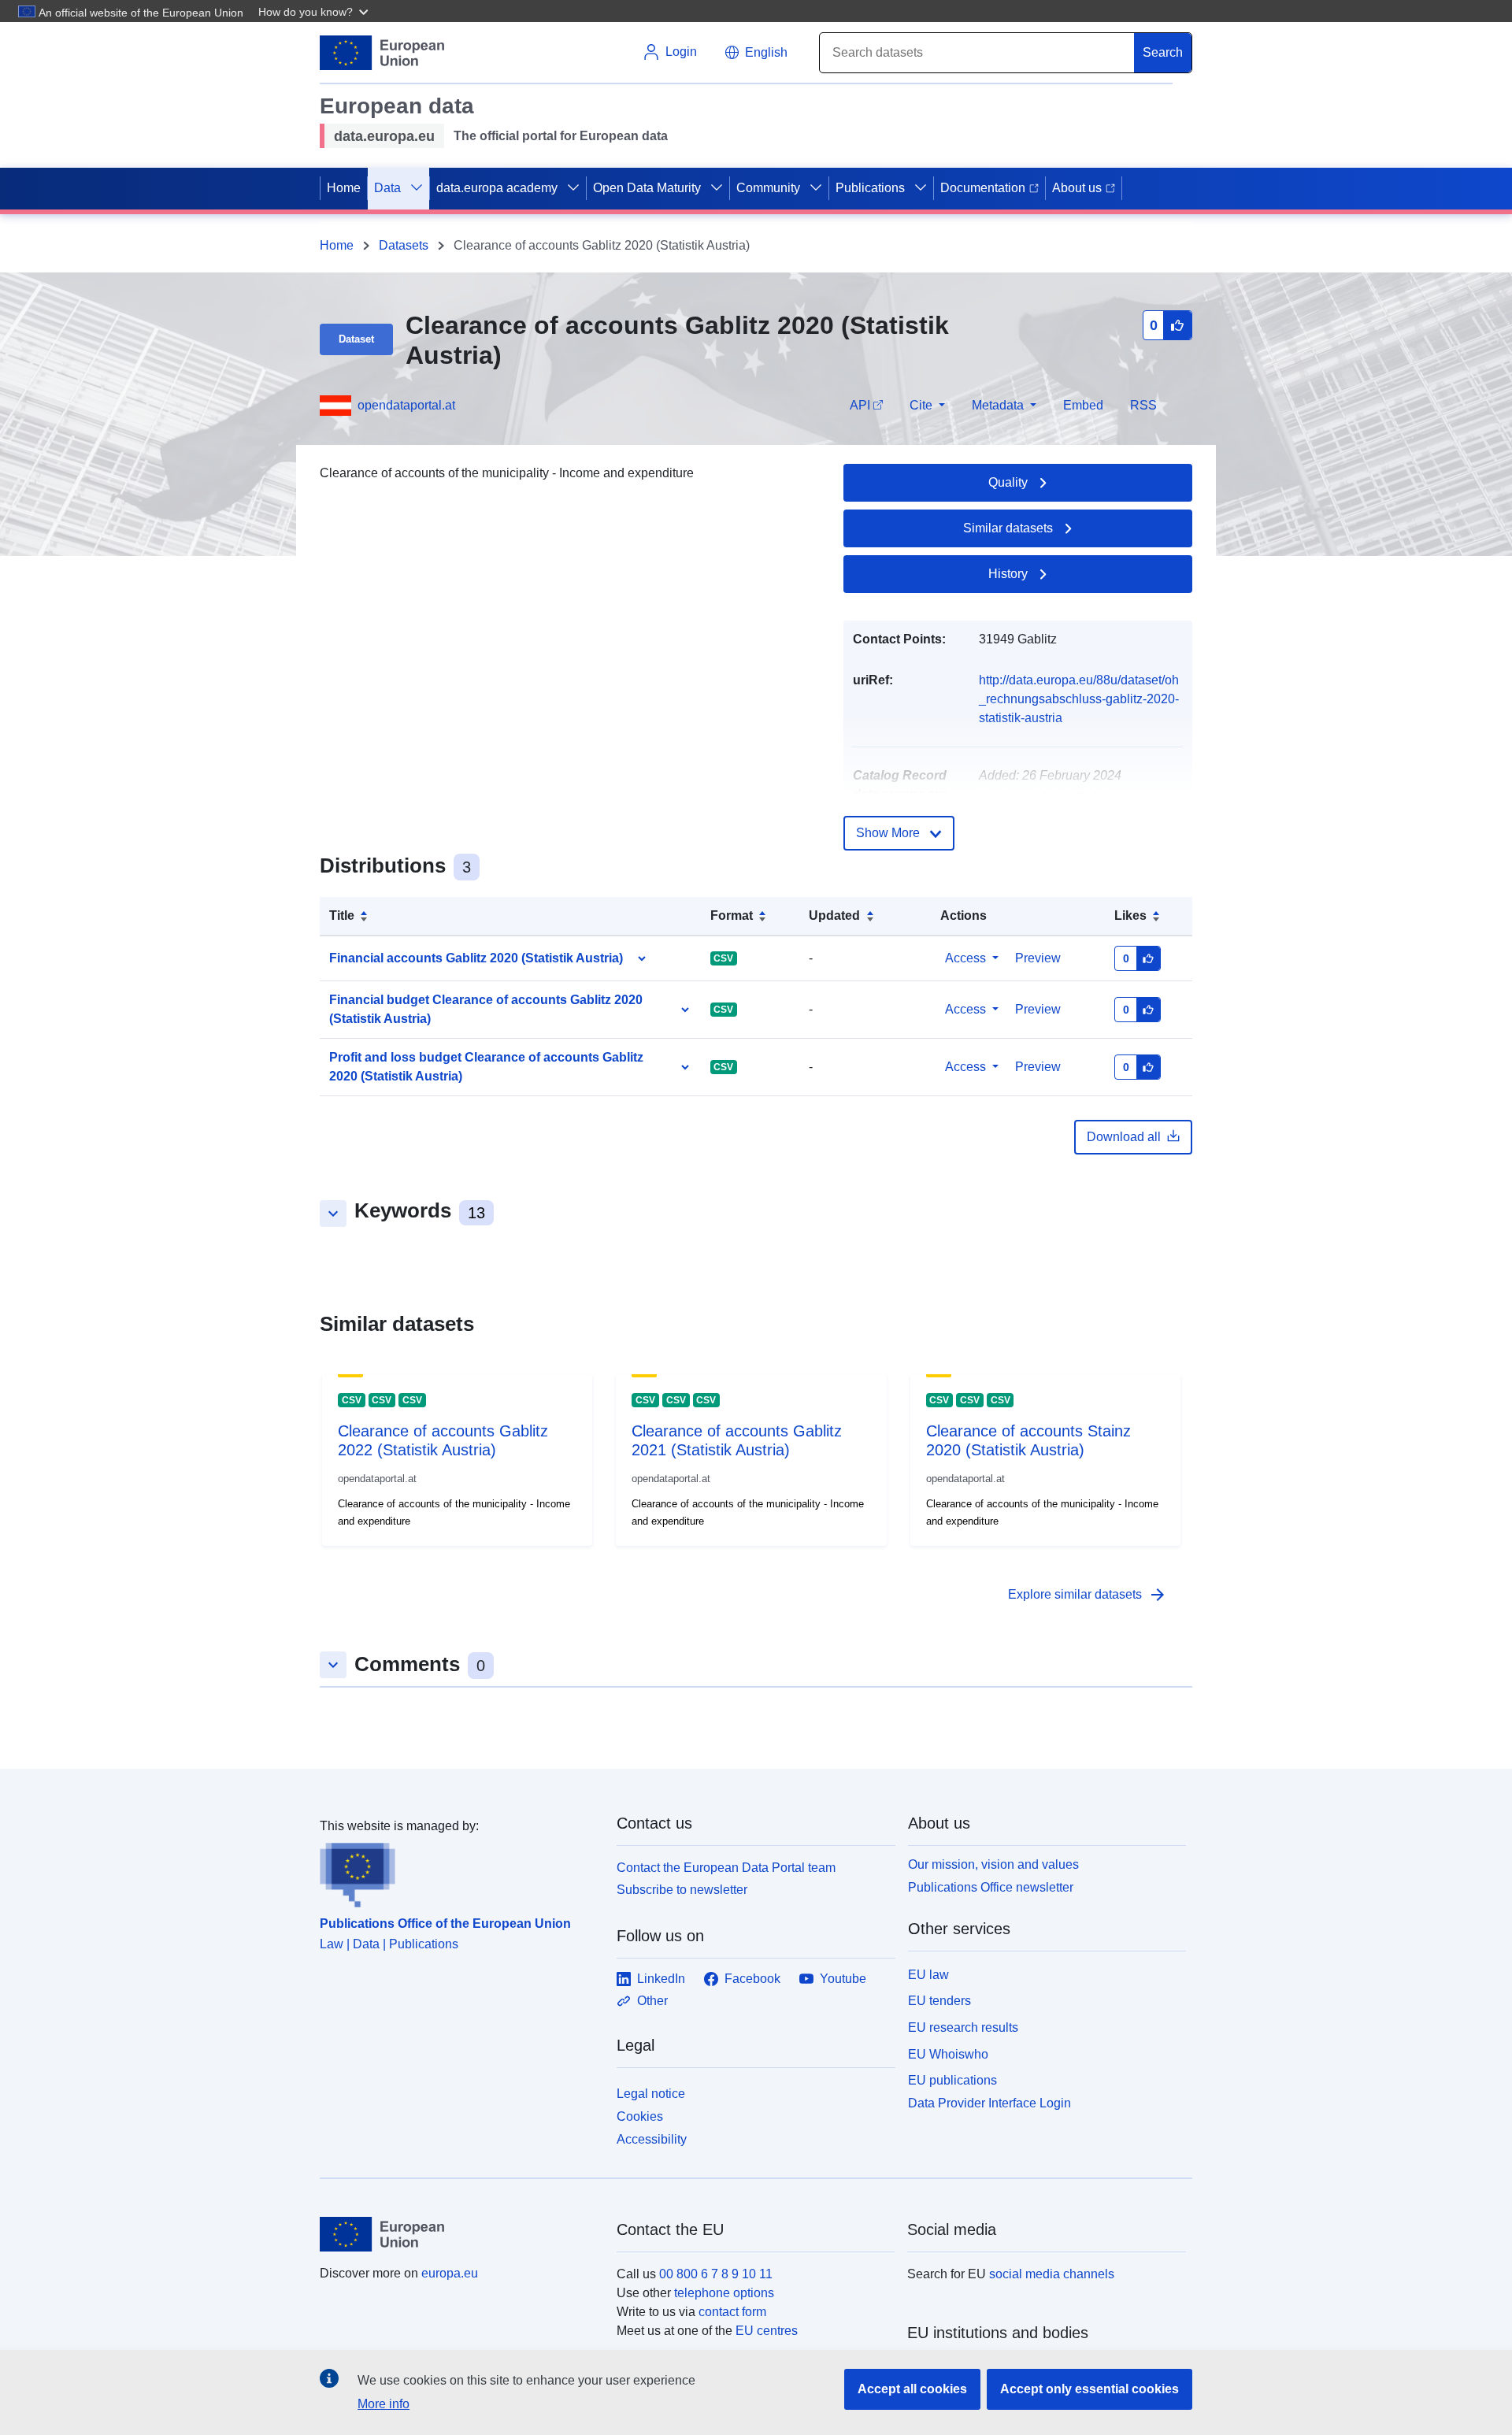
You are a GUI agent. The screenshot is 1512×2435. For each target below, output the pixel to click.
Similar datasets (1008, 528)
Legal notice (651, 2094)
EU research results (963, 2027)
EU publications (952, 2080)
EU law (928, 1975)
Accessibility (652, 2139)
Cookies (640, 2116)
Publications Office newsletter (991, 1887)
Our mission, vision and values (993, 1864)
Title (342, 915)
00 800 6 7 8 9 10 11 (716, 2274)
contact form (732, 2312)
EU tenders (939, 2001)
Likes (1130, 915)
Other (652, 2001)
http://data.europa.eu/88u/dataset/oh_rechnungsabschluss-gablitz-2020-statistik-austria (1079, 699)
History (1008, 574)
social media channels (1052, 2274)
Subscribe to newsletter (682, 1890)
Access (965, 958)
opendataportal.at (406, 405)
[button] (315, 11)
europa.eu (450, 2273)
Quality (1008, 482)
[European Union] (459, 2234)
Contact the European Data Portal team (726, 1868)
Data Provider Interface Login (989, 2103)
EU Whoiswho (948, 2054)
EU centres (767, 2331)
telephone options (724, 2293)
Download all (1124, 1137)
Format (732, 915)
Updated (834, 915)
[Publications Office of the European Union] (459, 1872)
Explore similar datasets (1088, 1595)
